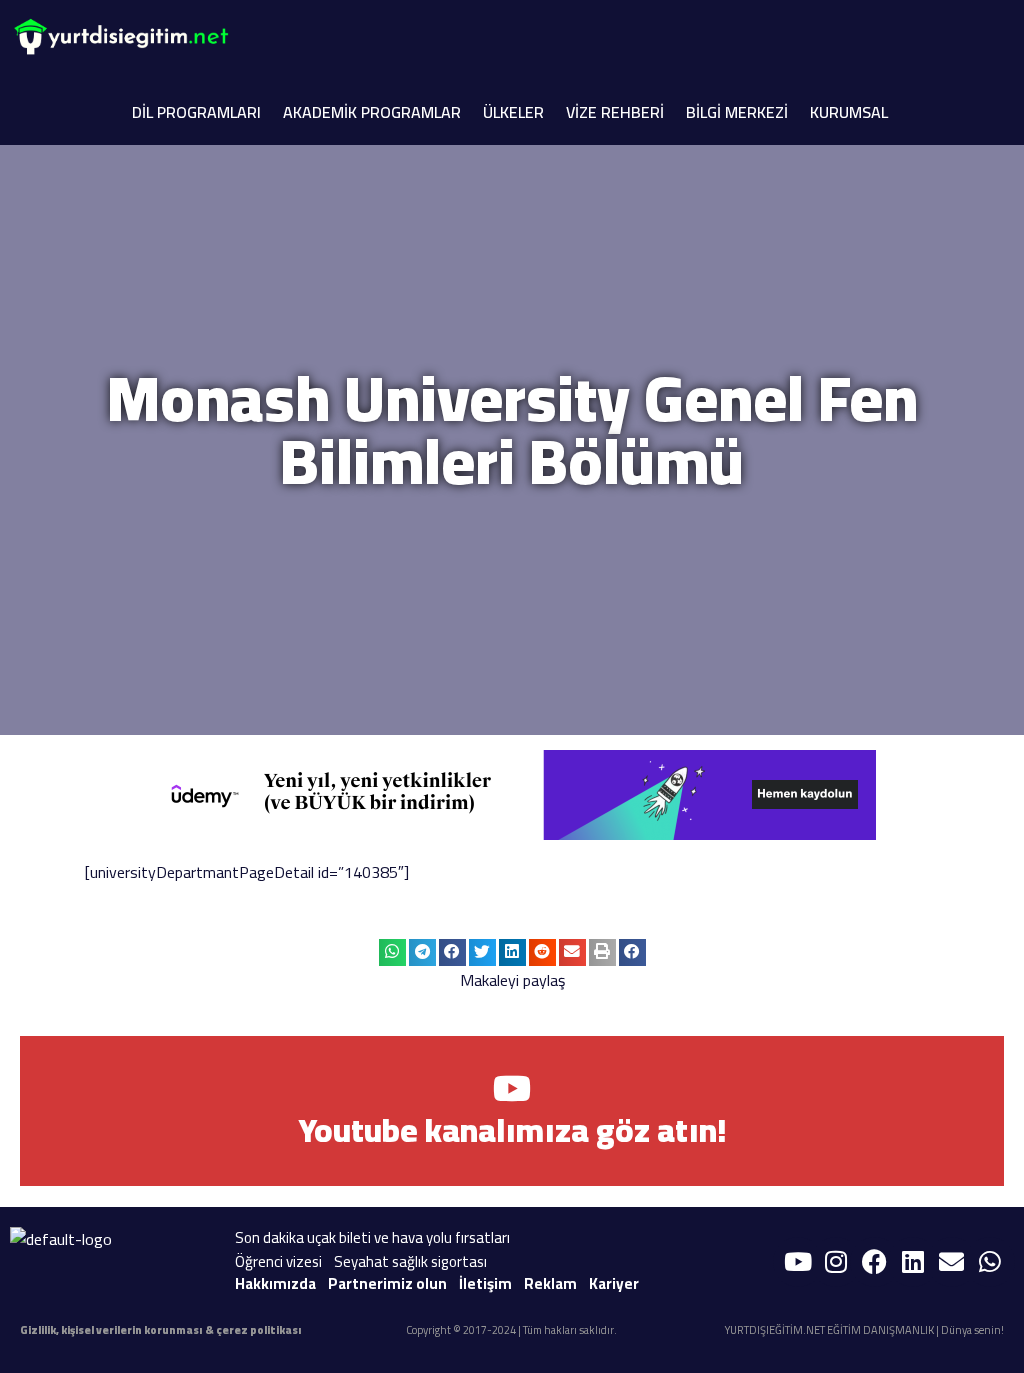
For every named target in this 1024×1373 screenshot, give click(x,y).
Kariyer (614, 1283)
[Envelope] (952, 1262)
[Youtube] (798, 1262)
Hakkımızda (275, 1283)
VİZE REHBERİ (615, 112)
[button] (392, 952)
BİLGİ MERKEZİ (737, 112)
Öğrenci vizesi (278, 1261)
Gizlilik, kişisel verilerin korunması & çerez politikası (161, 1330)
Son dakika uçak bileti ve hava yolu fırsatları (372, 1237)
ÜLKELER (513, 112)
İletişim (485, 1283)
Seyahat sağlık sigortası (410, 1261)
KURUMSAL (849, 112)
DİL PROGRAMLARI (196, 112)
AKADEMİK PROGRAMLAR (372, 112)
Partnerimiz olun (387, 1283)
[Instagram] (836, 1262)
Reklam (550, 1283)
